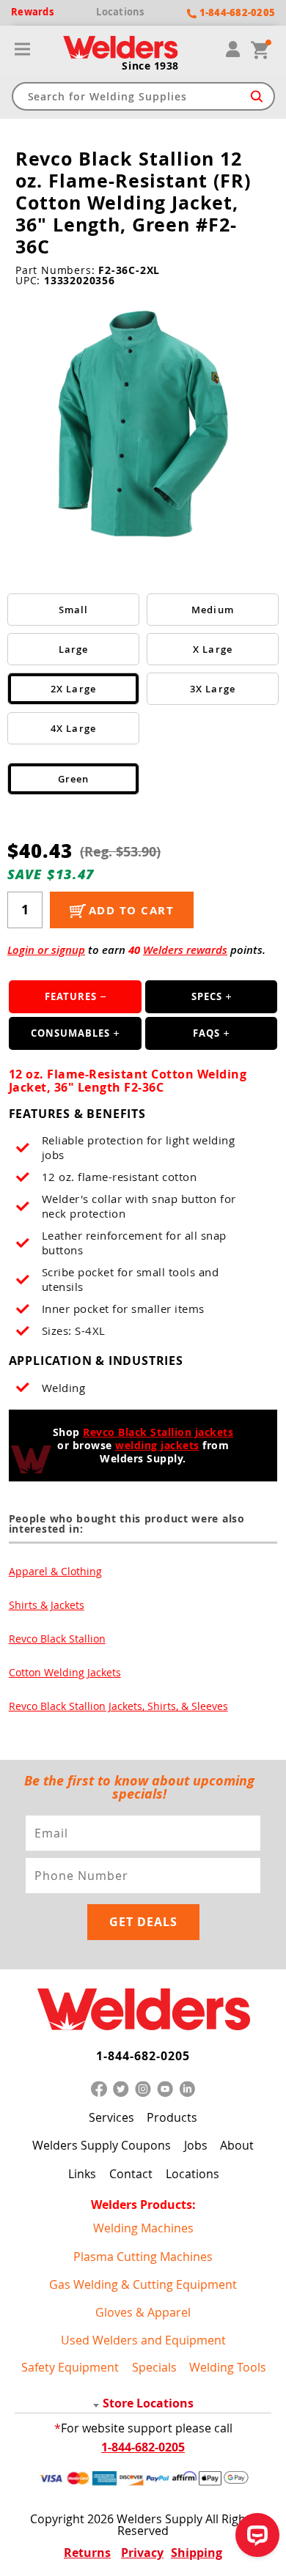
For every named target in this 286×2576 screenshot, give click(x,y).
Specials (154, 2367)
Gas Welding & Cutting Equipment (143, 2284)
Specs (207, 996)
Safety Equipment (70, 2367)
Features (71, 996)
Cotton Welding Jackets (65, 1672)
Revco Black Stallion (57, 1639)
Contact (131, 2174)
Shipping (197, 2553)
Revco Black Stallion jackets (158, 1432)
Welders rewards (185, 950)
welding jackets (157, 1445)
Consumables (70, 1033)
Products (172, 2117)
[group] (143, 426)
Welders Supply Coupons (102, 2145)
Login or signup (46, 950)
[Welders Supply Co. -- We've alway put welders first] (143, 2010)
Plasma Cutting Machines (143, 2256)
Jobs (196, 2145)
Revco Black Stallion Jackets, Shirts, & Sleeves (118, 1706)
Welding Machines (143, 2228)
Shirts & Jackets (47, 1605)
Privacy (142, 2553)
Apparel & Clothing (55, 1571)
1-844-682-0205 (143, 2056)
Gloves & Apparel (143, 2312)
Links (82, 2174)
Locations (192, 2174)
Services (111, 2117)
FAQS (206, 1033)
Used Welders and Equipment (143, 2340)
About (237, 2145)
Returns (87, 2553)
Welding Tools (228, 2367)
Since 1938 (150, 66)
